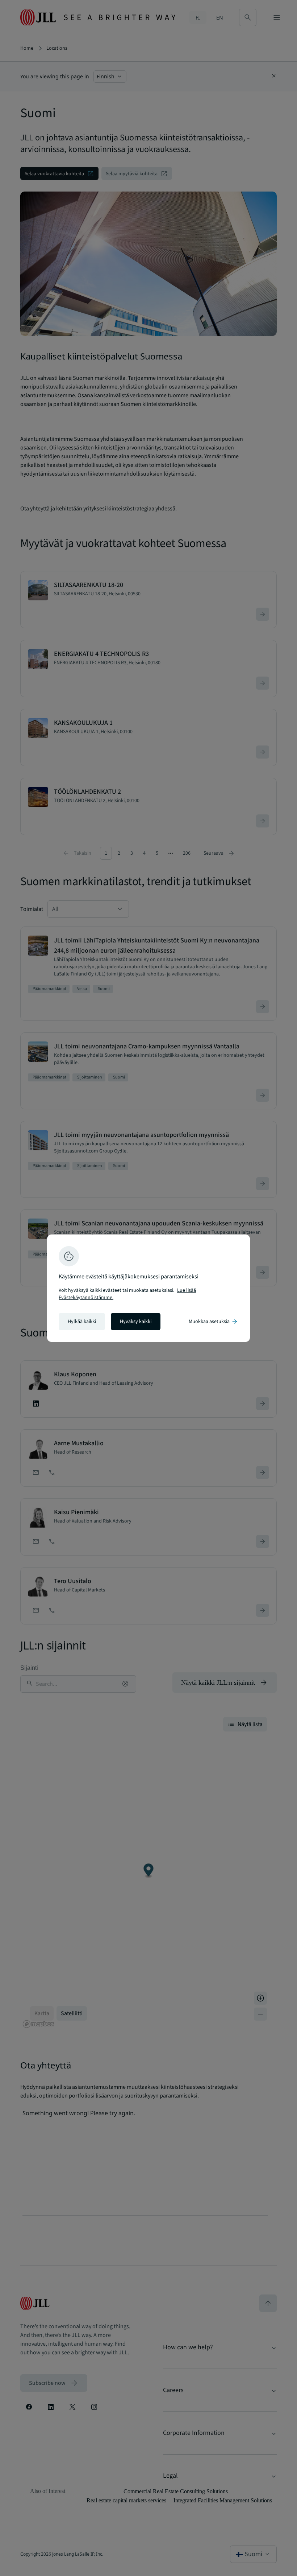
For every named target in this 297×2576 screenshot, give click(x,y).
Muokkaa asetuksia (214, 1322)
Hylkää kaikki (82, 1322)
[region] (148, 1288)
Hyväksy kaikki (136, 1322)
